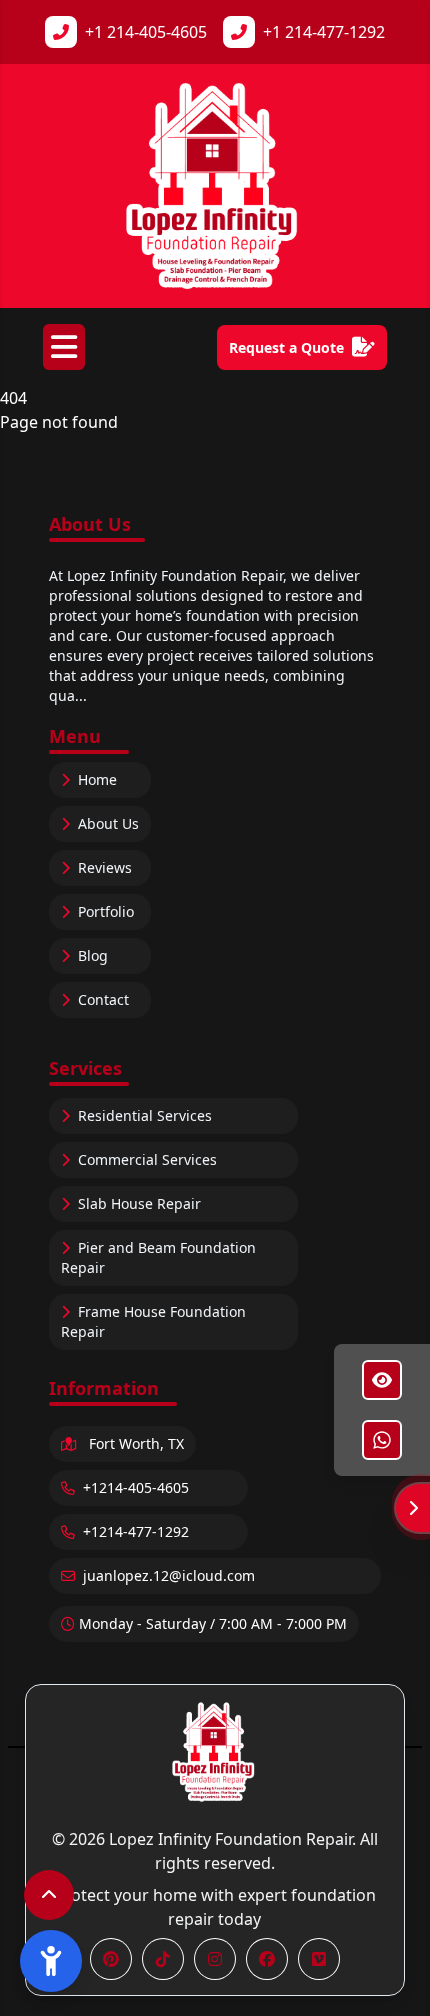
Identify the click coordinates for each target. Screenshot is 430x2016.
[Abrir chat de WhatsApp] (382, 1440)
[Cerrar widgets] (413, 1508)
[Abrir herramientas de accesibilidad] (51, 1961)
